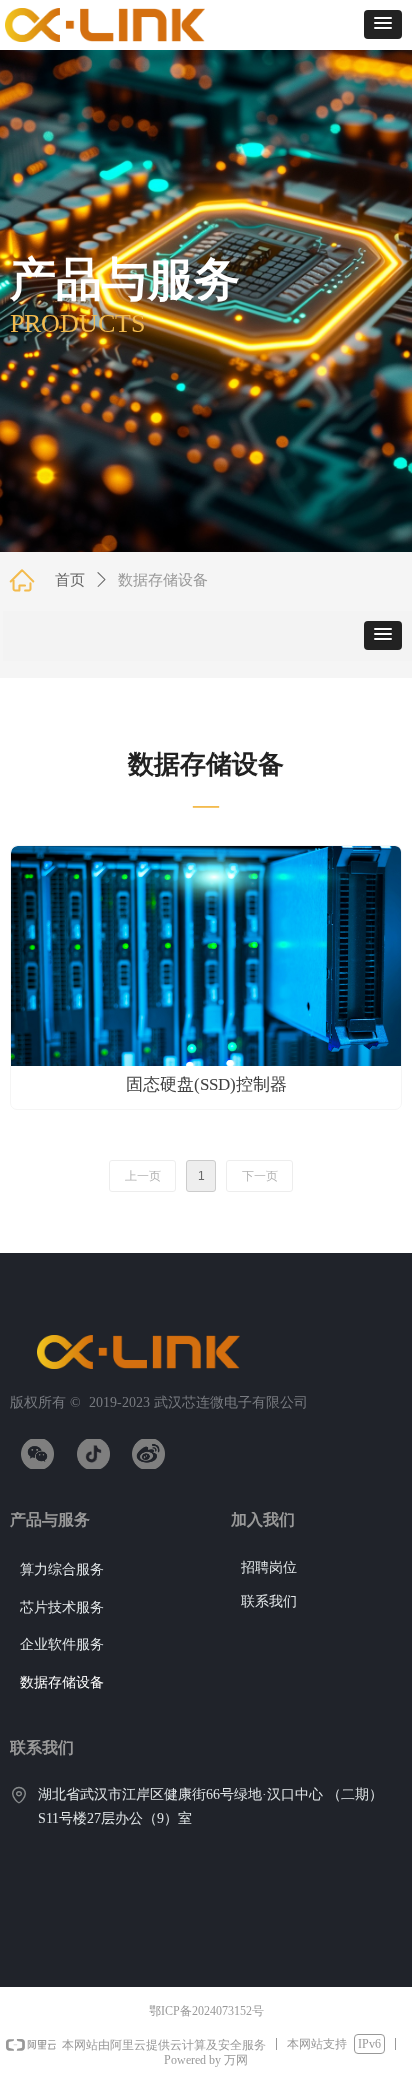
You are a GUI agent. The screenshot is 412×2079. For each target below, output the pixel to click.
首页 (70, 580)
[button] (383, 24)
